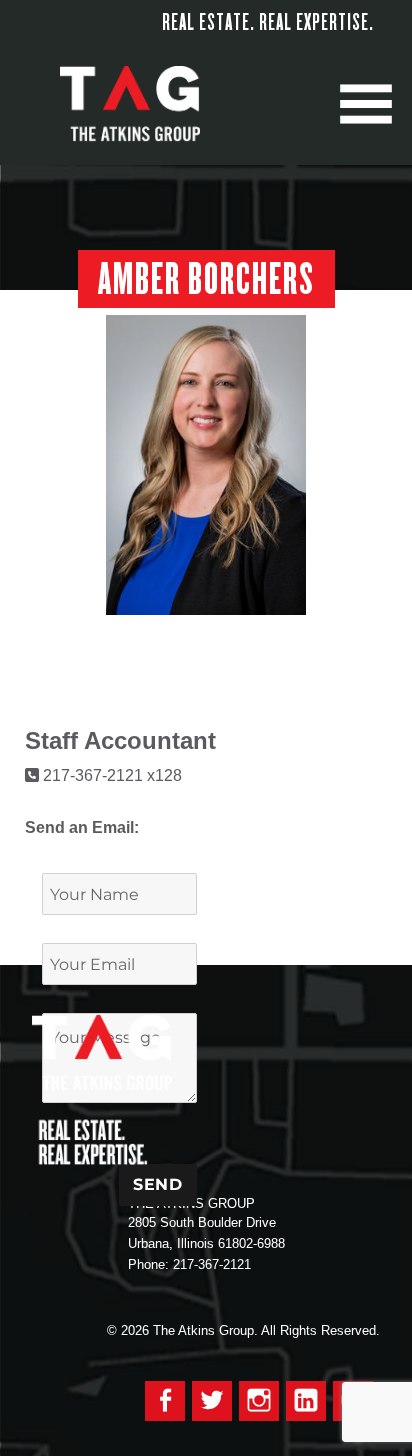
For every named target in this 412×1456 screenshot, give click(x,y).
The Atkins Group (145, 104)
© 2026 (128, 1330)
